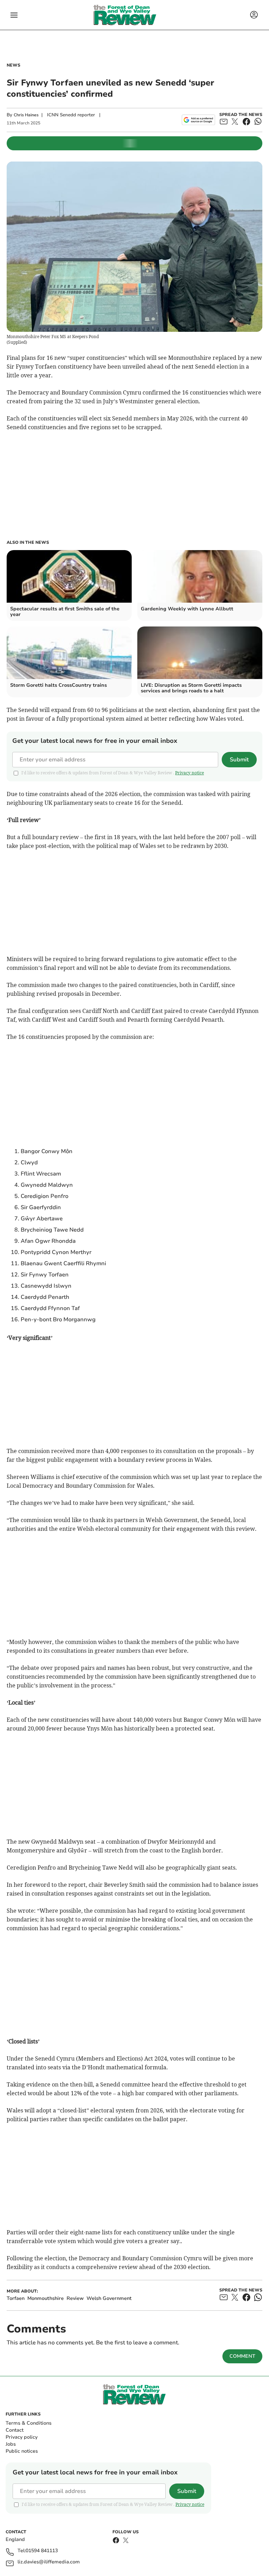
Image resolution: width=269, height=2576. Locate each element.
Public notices (22, 2451)
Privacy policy (22, 2437)
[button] (14, 15)
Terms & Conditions (29, 2423)
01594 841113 (42, 2551)
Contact (15, 2430)
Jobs (11, 2444)
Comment (242, 2356)
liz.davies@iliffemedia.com (49, 2562)
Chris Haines (26, 115)
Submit (239, 760)
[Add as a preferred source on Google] (198, 120)
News (13, 65)
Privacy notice (189, 773)
